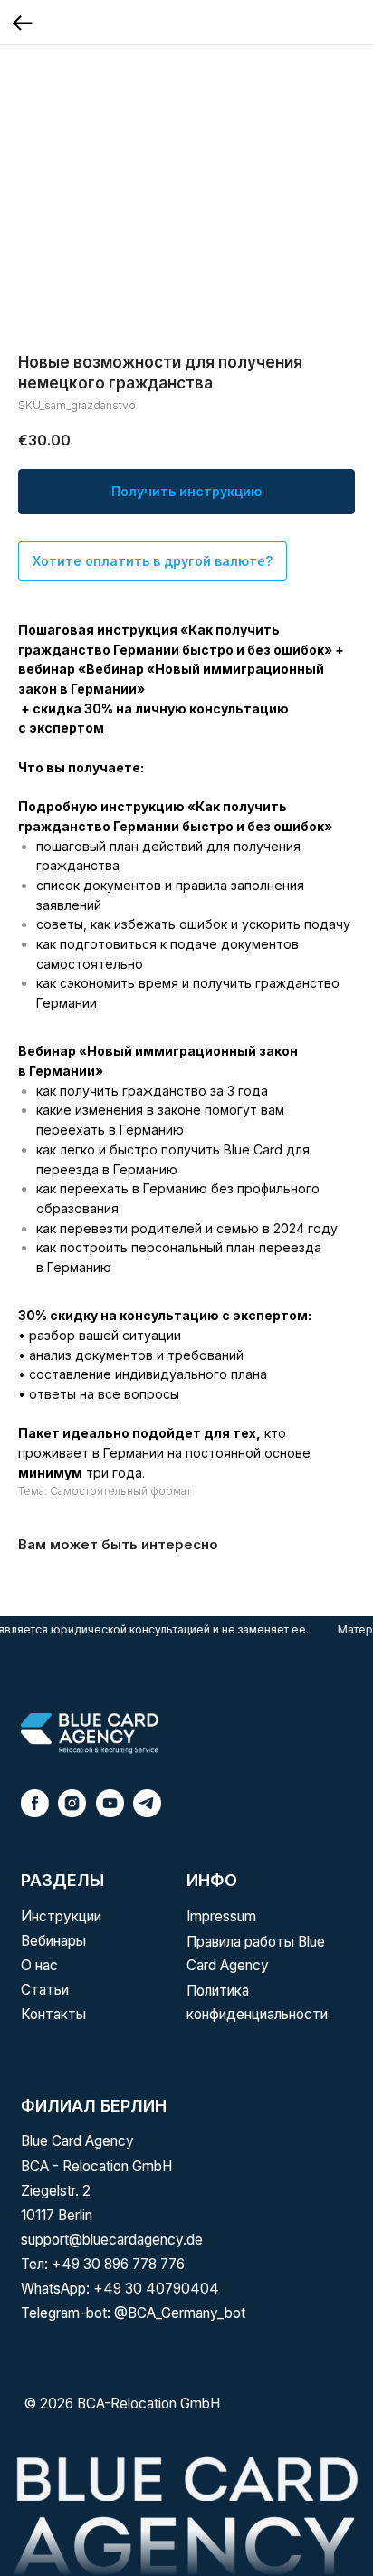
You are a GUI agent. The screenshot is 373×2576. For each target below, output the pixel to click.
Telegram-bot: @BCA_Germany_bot (133, 2313)
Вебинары (53, 1941)
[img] (90, 1733)
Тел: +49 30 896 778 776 (103, 2264)
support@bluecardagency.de (112, 2240)
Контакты (53, 2014)
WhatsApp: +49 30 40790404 (120, 2289)
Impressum (221, 1916)
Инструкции (61, 1916)
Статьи (45, 1990)
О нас (39, 1965)
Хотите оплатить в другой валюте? (153, 561)
